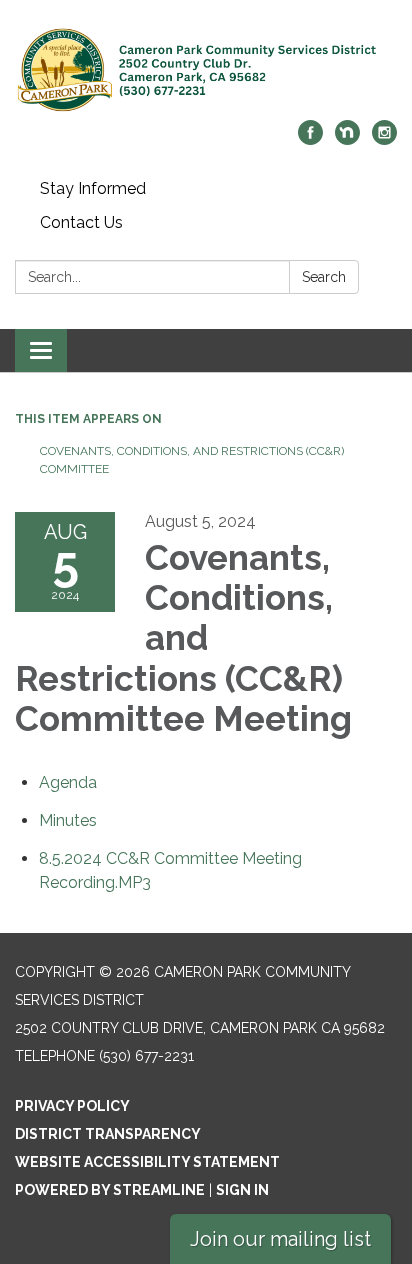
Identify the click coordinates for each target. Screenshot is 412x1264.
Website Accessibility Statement (147, 1162)
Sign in (242, 1190)
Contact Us (81, 222)
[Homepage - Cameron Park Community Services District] (206, 70)
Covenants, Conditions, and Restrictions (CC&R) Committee (192, 460)
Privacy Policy (72, 1106)
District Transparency (108, 1134)
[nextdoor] (347, 139)
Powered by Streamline (110, 1190)
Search (324, 277)
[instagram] (384, 139)
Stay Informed (93, 188)
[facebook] (310, 139)
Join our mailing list (280, 1239)
